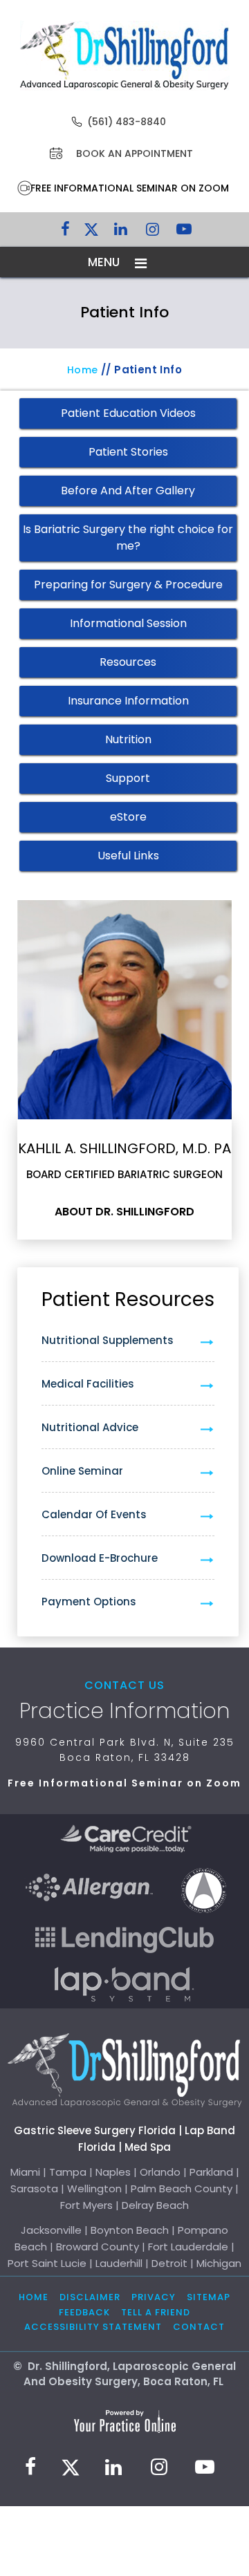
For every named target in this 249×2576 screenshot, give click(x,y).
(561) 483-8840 (127, 122)
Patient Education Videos (128, 413)
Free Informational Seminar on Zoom (130, 188)
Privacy (154, 2297)
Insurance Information (128, 701)
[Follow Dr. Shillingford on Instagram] (152, 232)
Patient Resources (128, 1299)
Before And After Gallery (128, 491)
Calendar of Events (94, 1514)
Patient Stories (128, 452)
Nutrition (128, 739)
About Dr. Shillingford (124, 1212)
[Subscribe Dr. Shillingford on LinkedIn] (120, 232)
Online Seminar (82, 1471)
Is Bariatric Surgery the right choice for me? (128, 538)
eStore (128, 817)
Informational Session (128, 623)
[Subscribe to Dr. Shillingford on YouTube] (184, 232)
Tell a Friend (156, 2312)
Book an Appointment (135, 153)
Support (128, 778)
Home (83, 370)
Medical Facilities (88, 1384)
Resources (128, 662)
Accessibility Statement (93, 2327)
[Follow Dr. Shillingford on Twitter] (91, 232)
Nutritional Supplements (108, 1340)
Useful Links (128, 856)
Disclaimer (90, 2297)
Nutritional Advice (90, 1427)
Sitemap (209, 2297)
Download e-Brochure (100, 1558)
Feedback (84, 2312)
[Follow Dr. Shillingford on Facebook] (65, 232)
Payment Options (89, 1602)
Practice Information (124, 1711)
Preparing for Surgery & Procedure (128, 585)
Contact (199, 2327)
